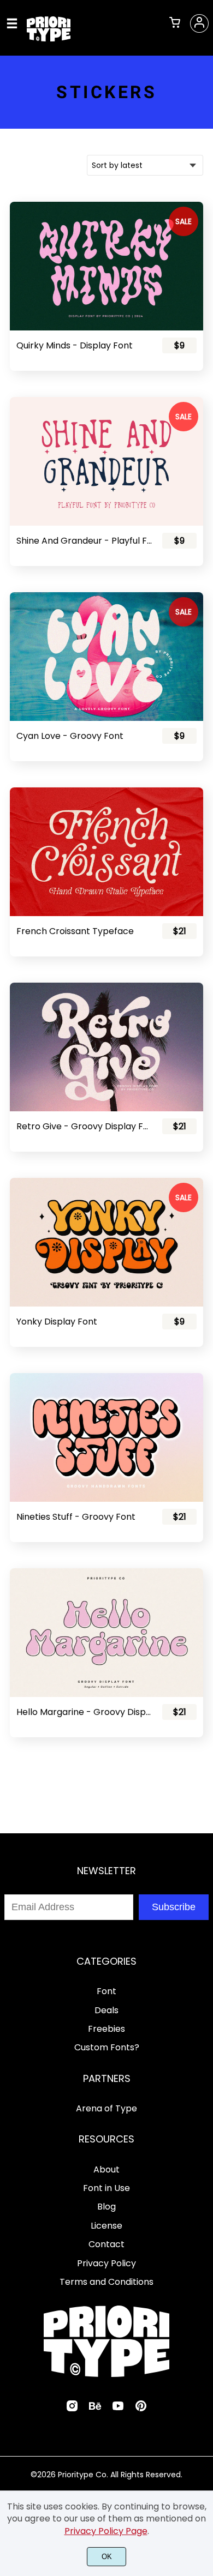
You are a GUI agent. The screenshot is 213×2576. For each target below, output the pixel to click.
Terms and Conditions (106, 2282)
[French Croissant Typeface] (106, 852)
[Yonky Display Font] (106, 1242)
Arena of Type (106, 2108)
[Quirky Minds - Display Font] (106, 266)
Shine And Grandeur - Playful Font (84, 541)
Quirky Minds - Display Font (75, 345)
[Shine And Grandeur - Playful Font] (106, 461)
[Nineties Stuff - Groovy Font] (106, 1437)
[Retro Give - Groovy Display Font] (106, 1047)
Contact (106, 2244)
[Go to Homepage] (49, 37)
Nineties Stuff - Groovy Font (76, 1517)
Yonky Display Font (57, 1322)
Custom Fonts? (107, 2047)
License (106, 2226)
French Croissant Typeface (75, 931)
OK (107, 2557)
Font (106, 1991)
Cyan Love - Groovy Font (70, 736)
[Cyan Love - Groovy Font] (106, 657)
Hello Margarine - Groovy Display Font (84, 1712)
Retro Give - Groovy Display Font (84, 1126)
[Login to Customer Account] (199, 23)
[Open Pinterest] (141, 2409)
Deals (106, 2010)
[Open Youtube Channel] (118, 2409)
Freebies (106, 2029)
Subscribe (174, 1907)
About (106, 2169)
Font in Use (106, 2188)
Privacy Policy (106, 2263)
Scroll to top (203, 1899)
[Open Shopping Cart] (175, 23)
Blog (106, 2207)
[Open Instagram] (72, 2409)
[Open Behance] (95, 2409)
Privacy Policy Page (106, 2531)
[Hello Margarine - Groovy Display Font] (106, 1633)
